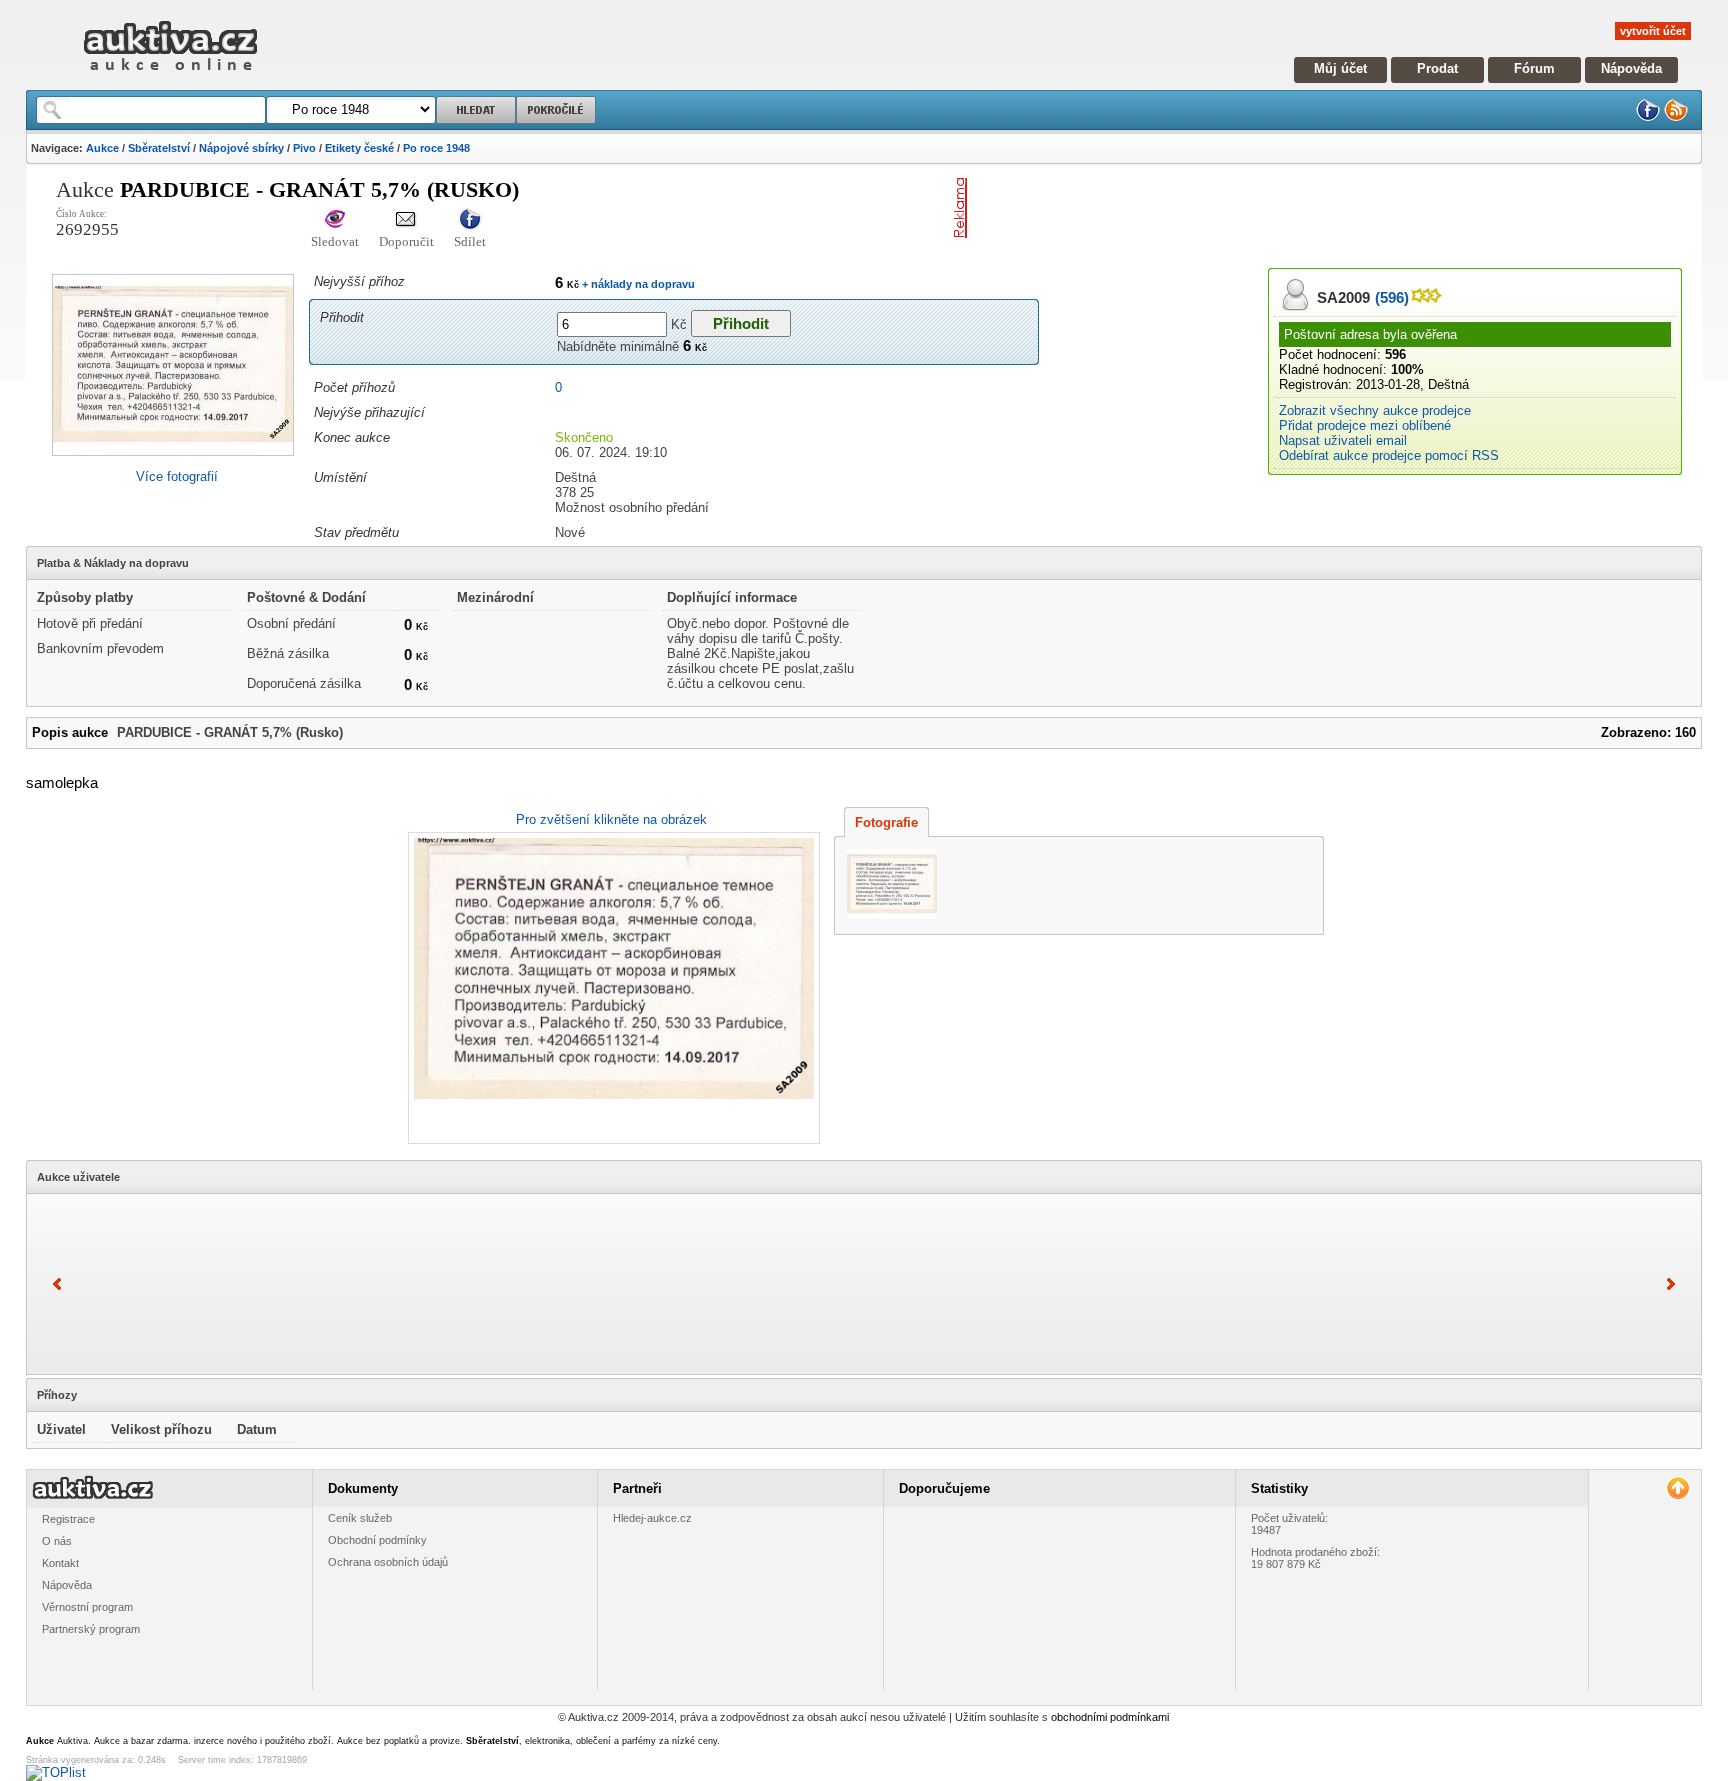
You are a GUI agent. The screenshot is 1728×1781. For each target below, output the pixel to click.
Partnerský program (91, 1629)
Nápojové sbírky (241, 148)
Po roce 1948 (436, 148)
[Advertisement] (1209, 208)
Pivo (304, 148)
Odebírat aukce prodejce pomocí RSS (1389, 455)
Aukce (102, 148)
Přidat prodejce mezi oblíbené (1365, 425)
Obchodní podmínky (377, 1540)
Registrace (68, 1519)
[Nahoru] (1677, 1488)
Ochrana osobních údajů (388, 1562)
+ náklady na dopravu (637, 284)
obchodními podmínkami (1110, 1717)
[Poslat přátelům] (406, 220)
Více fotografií (177, 476)
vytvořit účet (1653, 31)
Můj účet (1340, 68)
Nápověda (1631, 68)
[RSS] (1676, 117)
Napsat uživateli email (1343, 440)
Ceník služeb (360, 1518)
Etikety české (359, 148)
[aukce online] (170, 75)
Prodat (1437, 68)
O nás (57, 1541)
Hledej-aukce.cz (652, 1518)
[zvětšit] (611, 988)
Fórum (1534, 68)
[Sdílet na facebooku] (470, 220)
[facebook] (1648, 117)
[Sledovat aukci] (335, 220)
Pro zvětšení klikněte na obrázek (611, 819)
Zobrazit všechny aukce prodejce (1375, 410)
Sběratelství (159, 148)
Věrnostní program (87, 1607)
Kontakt (60, 1563)
